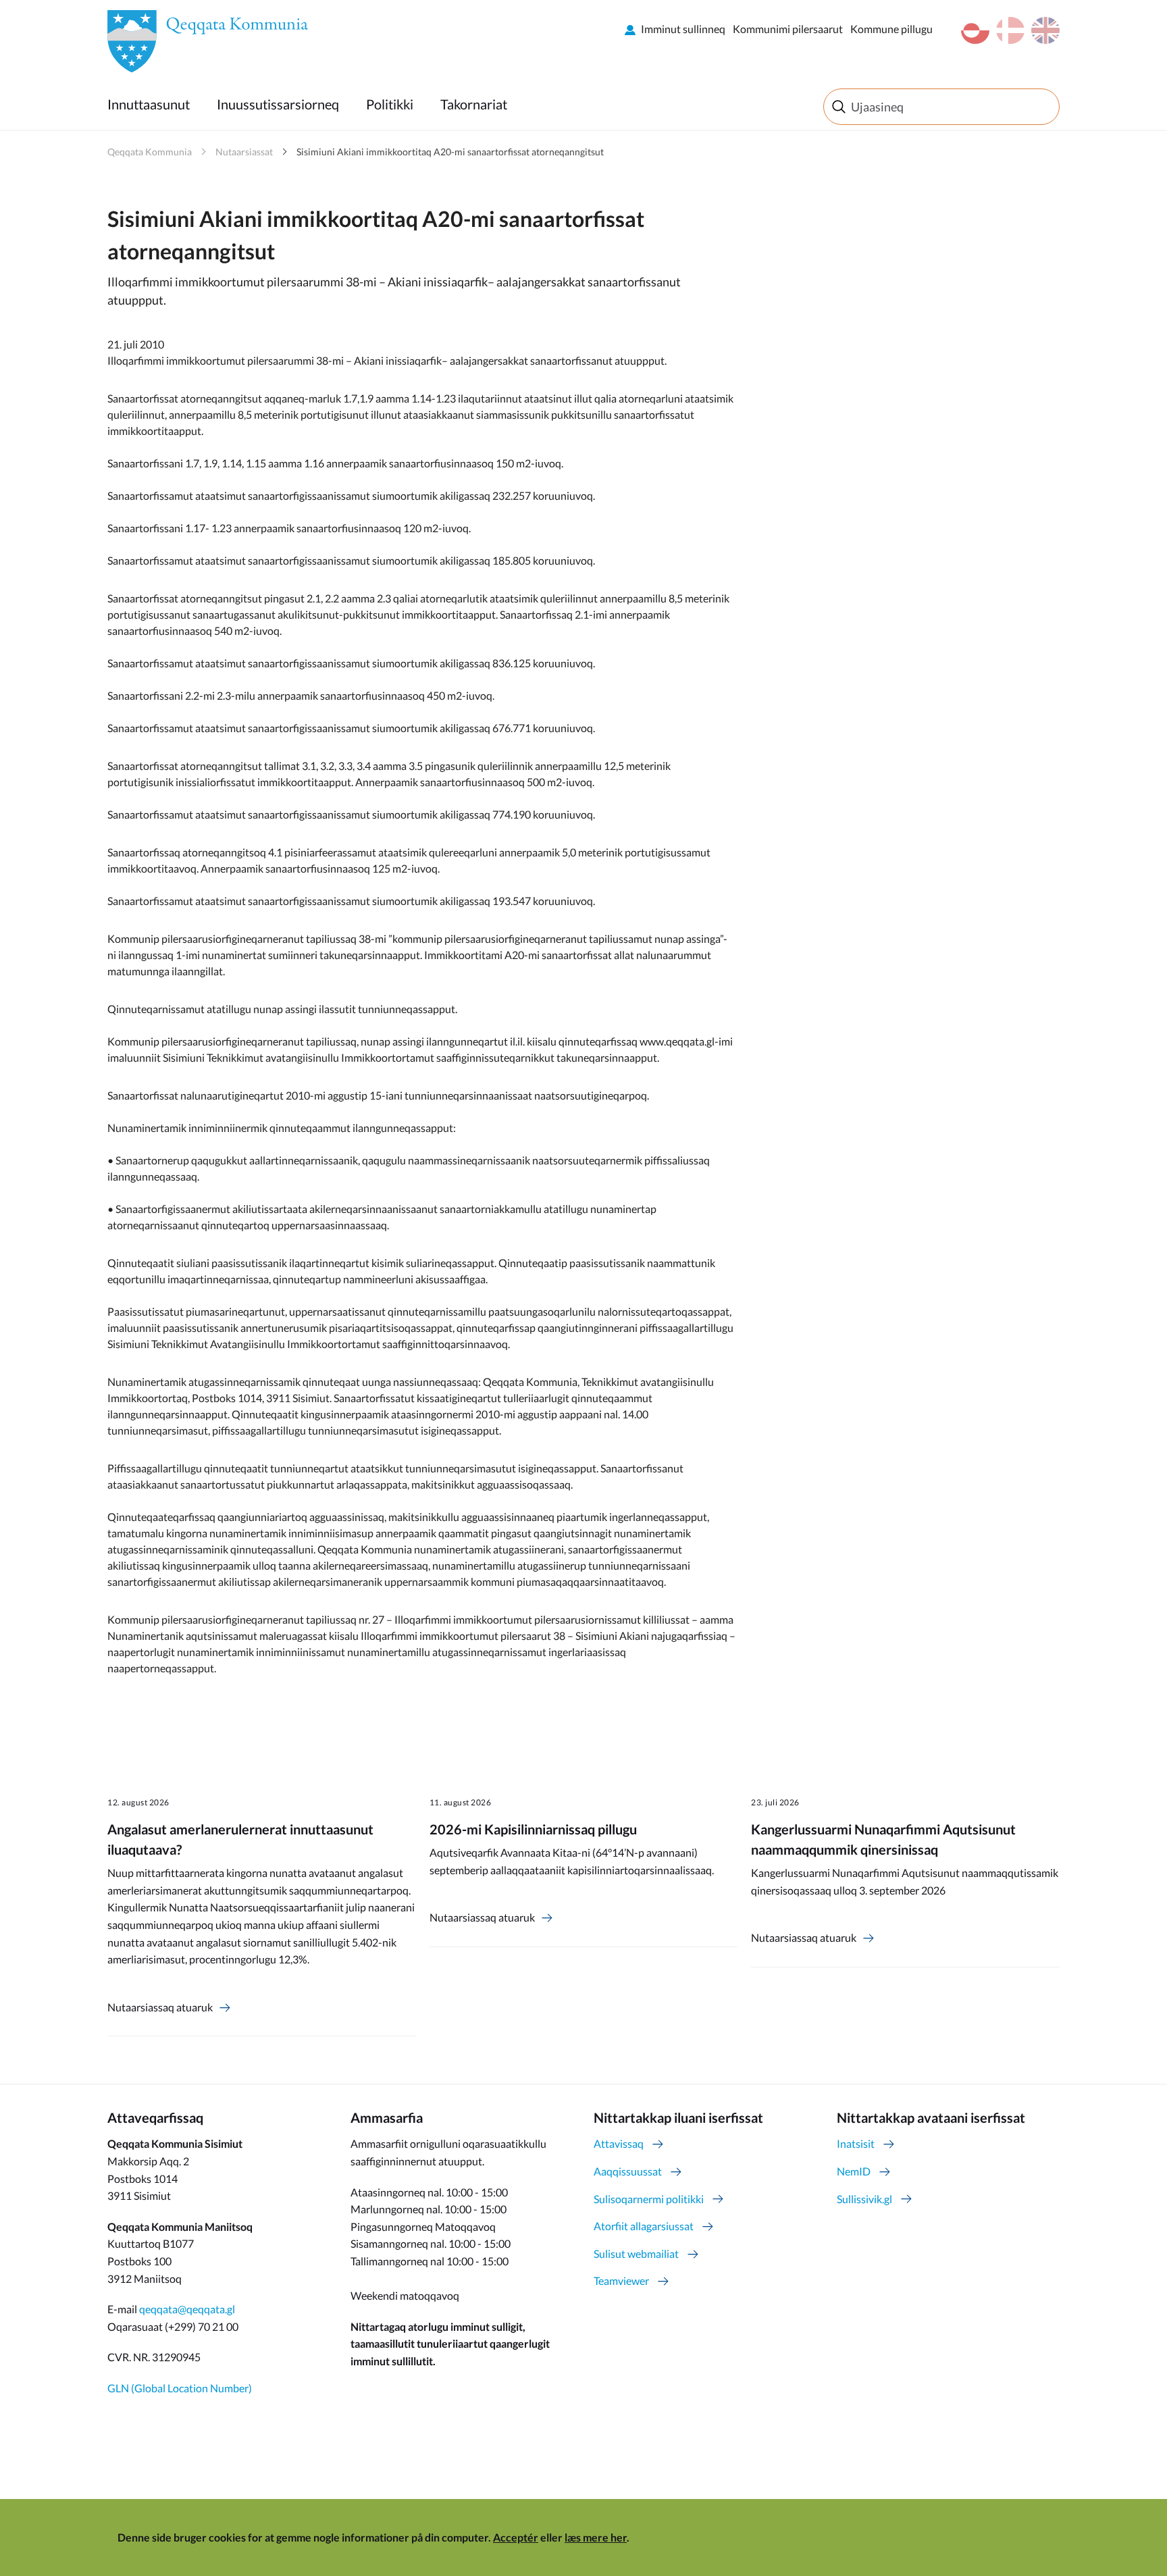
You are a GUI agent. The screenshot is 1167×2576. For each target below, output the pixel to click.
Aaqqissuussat (628, 2171)
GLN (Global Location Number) (180, 2388)
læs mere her (596, 2537)
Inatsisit (856, 2143)
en (1045, 30)
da (1010, 30)
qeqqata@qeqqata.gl (187, 2309)
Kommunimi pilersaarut (788, 29)
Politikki (390, 104)
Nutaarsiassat (244, 152)
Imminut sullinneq (683, 29)
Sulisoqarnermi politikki (649, 2199)
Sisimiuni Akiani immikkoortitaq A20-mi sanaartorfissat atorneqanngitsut (450, 152)
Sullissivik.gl (864, 2199)
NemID (854, 2171)
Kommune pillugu (891, 29)
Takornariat (474, 104)
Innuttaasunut (149, 104)
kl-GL (975, 30)
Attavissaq (619, 2143)
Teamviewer (621, 2281)
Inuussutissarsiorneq (278, 104)
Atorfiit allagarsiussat (644, 2226)
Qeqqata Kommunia (150, 152)
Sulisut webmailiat (636, 2253)
